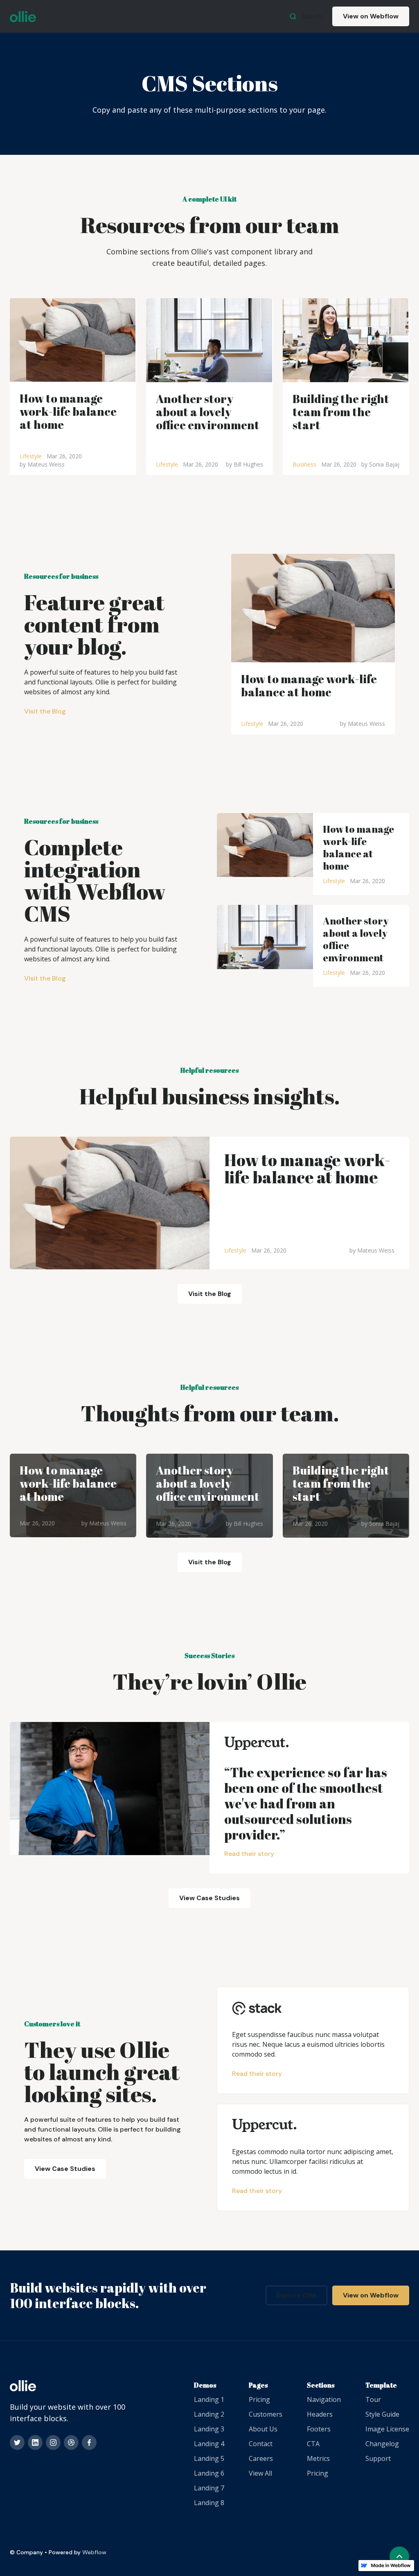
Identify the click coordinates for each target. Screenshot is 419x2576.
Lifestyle (31, 456)
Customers (266, 2414)
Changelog (382, 2444)
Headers (320, 2414)
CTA (313, 2444)
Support (378, 2458)
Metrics (318, 2458)
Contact (261, 2444)
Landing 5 (209, 2458)
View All (260, 2473)
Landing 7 (209, 2488)
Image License (387, 2429)
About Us (263, 2429)
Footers (319, 2429)
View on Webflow (371, 16)
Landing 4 (209, 2444)
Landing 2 (209, 2414)
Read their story (249, 1854)
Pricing (259, 2399)
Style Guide (382, 2414)
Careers (261, 2458)
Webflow (94, 2552)
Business (304, 464)
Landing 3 (209, 2429)
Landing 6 (209, 2473)
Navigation (324, 2399)
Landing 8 (209, 2503)
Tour (373, 2399)
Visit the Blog (45, 711)
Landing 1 (209, 2399)
